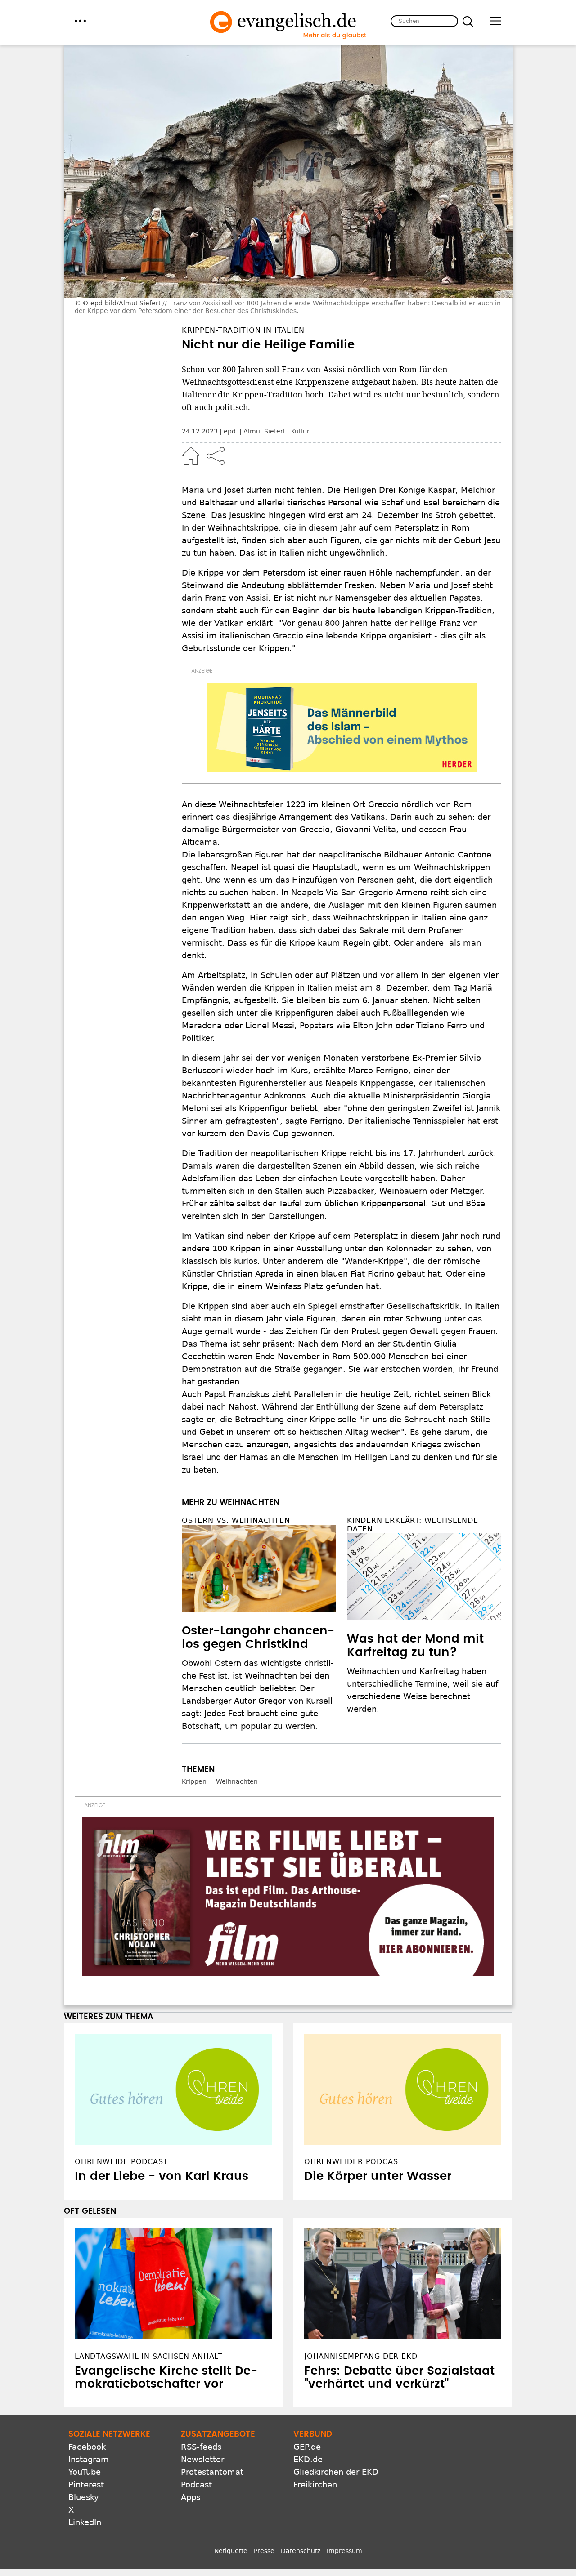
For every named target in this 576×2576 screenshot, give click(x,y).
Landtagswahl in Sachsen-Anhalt (149, 2356)
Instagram (89, 2459)
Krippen (194, 1781)
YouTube (85, 2472)
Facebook (87, 2447)
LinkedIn (85, 2522)
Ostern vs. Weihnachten (236, 1520)
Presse (264, 2551)
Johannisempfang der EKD (361, 2356)
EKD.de (308, 2459)
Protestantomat (212, 2472)
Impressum (344, 2551)
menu (80, 21)
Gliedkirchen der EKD (336, 2472)
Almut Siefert (264, 431)
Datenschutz (301, 2551)
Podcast (196, 2484)
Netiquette (231, 2551)
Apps (191, 2497)
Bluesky (84, 2497)
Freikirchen (315, 2484)
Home (191, 456)
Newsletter (202, 2459)
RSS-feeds (201, 2447)
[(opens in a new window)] (342, 728)
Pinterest (86, 2484)
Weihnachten (237, 1781)
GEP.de (307, 2447)
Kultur (300, 431)
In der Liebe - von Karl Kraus (162, 2176)
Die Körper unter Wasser (378, 2176)
